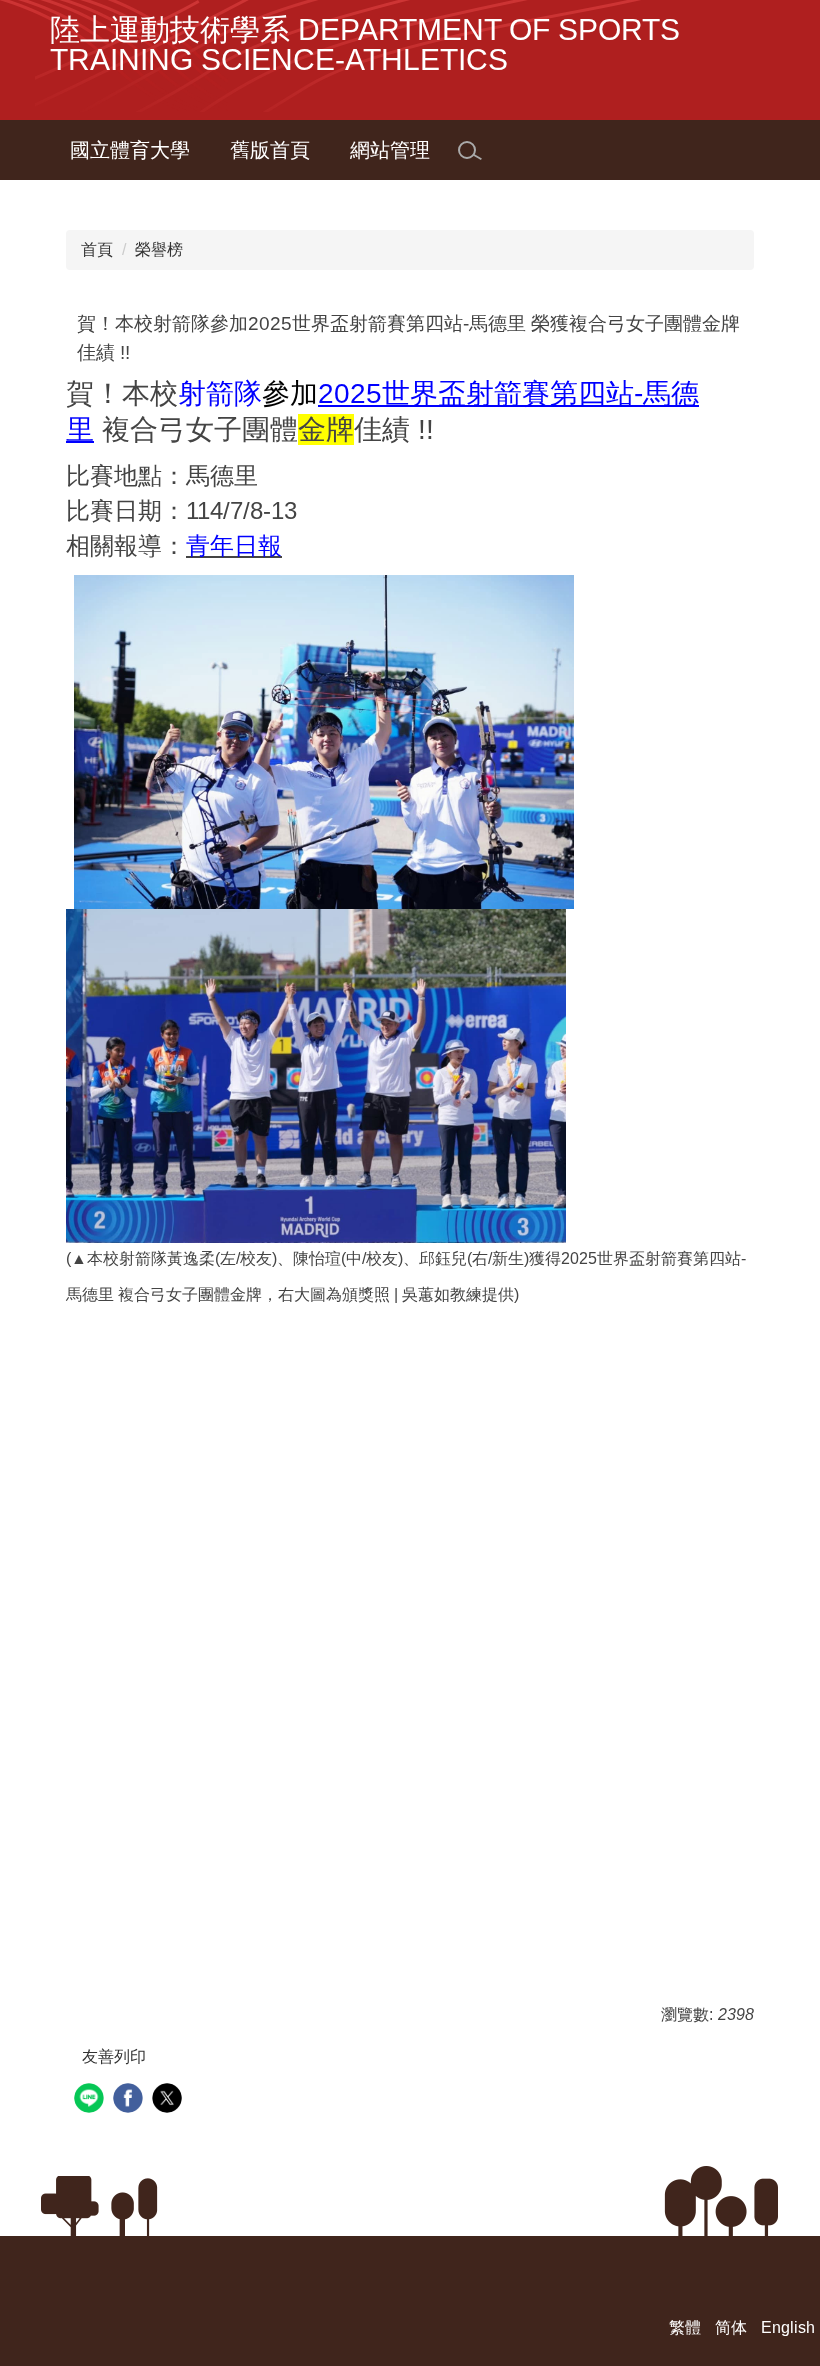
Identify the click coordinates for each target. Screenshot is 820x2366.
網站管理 (390, 150)
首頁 (97, 249)
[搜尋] (470, 151)
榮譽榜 (159, 249)
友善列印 (114, 2056)
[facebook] (130, 2100)
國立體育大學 (130, 150)
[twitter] (169, 2100)
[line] (91, 2100)
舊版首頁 (270, 150)
